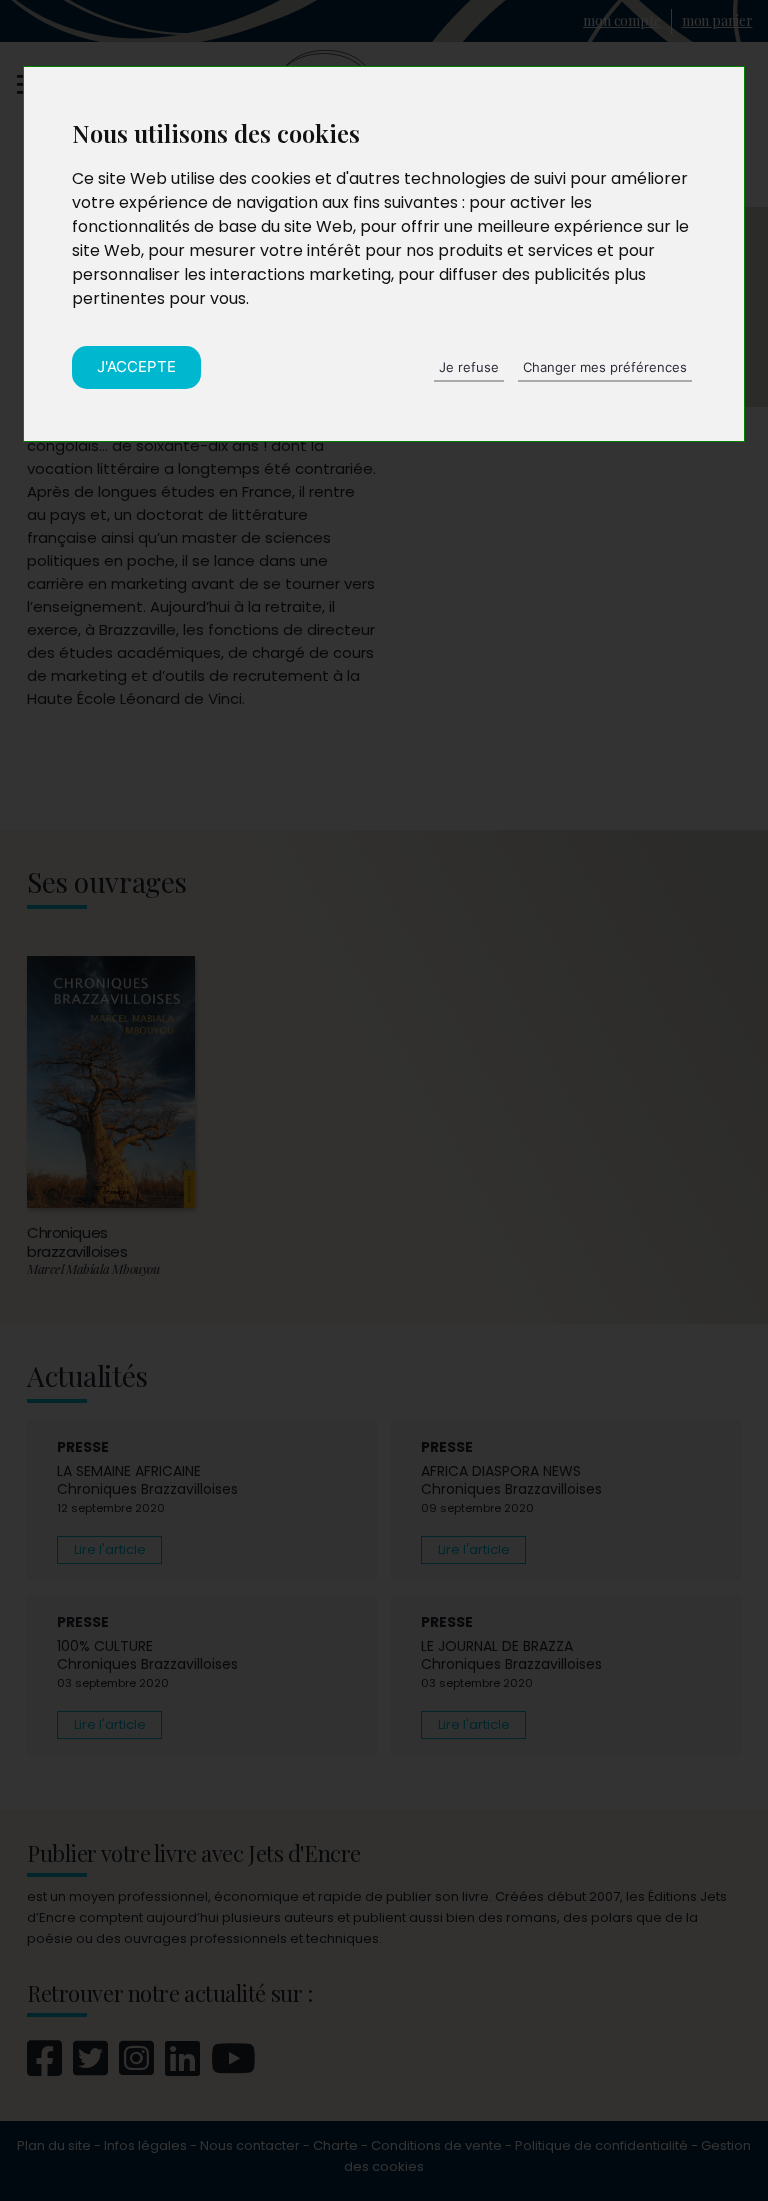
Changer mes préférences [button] (605, 367)
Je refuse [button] (469, 367)
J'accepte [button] (136, 366)
